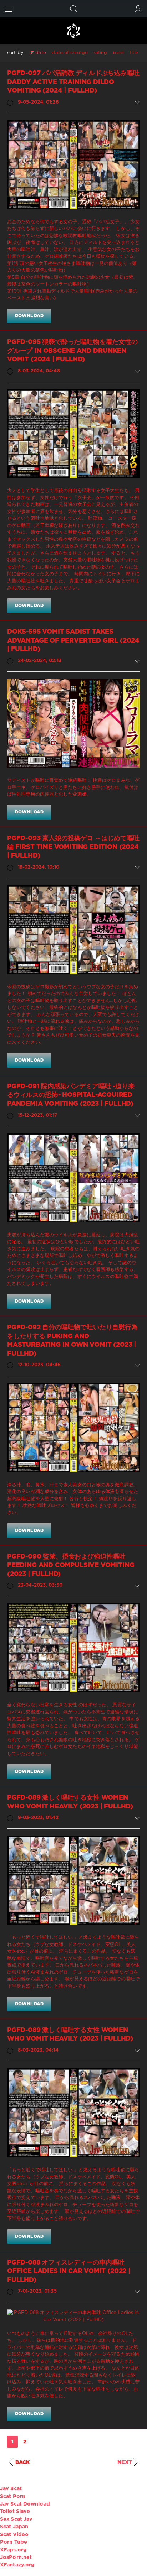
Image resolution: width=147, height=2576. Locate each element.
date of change (70, 53)
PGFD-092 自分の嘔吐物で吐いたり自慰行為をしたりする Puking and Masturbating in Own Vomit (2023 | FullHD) (72, 1341)
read (118, 53)
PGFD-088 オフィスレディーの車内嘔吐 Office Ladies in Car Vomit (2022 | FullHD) (69, 2271)
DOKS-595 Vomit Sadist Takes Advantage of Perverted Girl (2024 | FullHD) (73, 641)
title (134, 53)
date (41, 53)
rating (100, 53)
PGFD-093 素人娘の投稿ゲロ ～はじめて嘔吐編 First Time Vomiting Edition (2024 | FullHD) (73, 847)
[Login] (138, 9)
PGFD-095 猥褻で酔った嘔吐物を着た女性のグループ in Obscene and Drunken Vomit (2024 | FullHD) (72, 351)
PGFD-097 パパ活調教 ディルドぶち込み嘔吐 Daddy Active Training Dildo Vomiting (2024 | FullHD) (73, 82)
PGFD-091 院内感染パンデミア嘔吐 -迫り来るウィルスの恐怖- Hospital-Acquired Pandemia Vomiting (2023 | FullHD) (71, 1095)
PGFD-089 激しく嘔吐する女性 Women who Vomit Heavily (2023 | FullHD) (70, 1802)
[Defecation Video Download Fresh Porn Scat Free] (73, 31)
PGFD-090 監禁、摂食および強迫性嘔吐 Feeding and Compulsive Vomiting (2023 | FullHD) (71, 1566)
